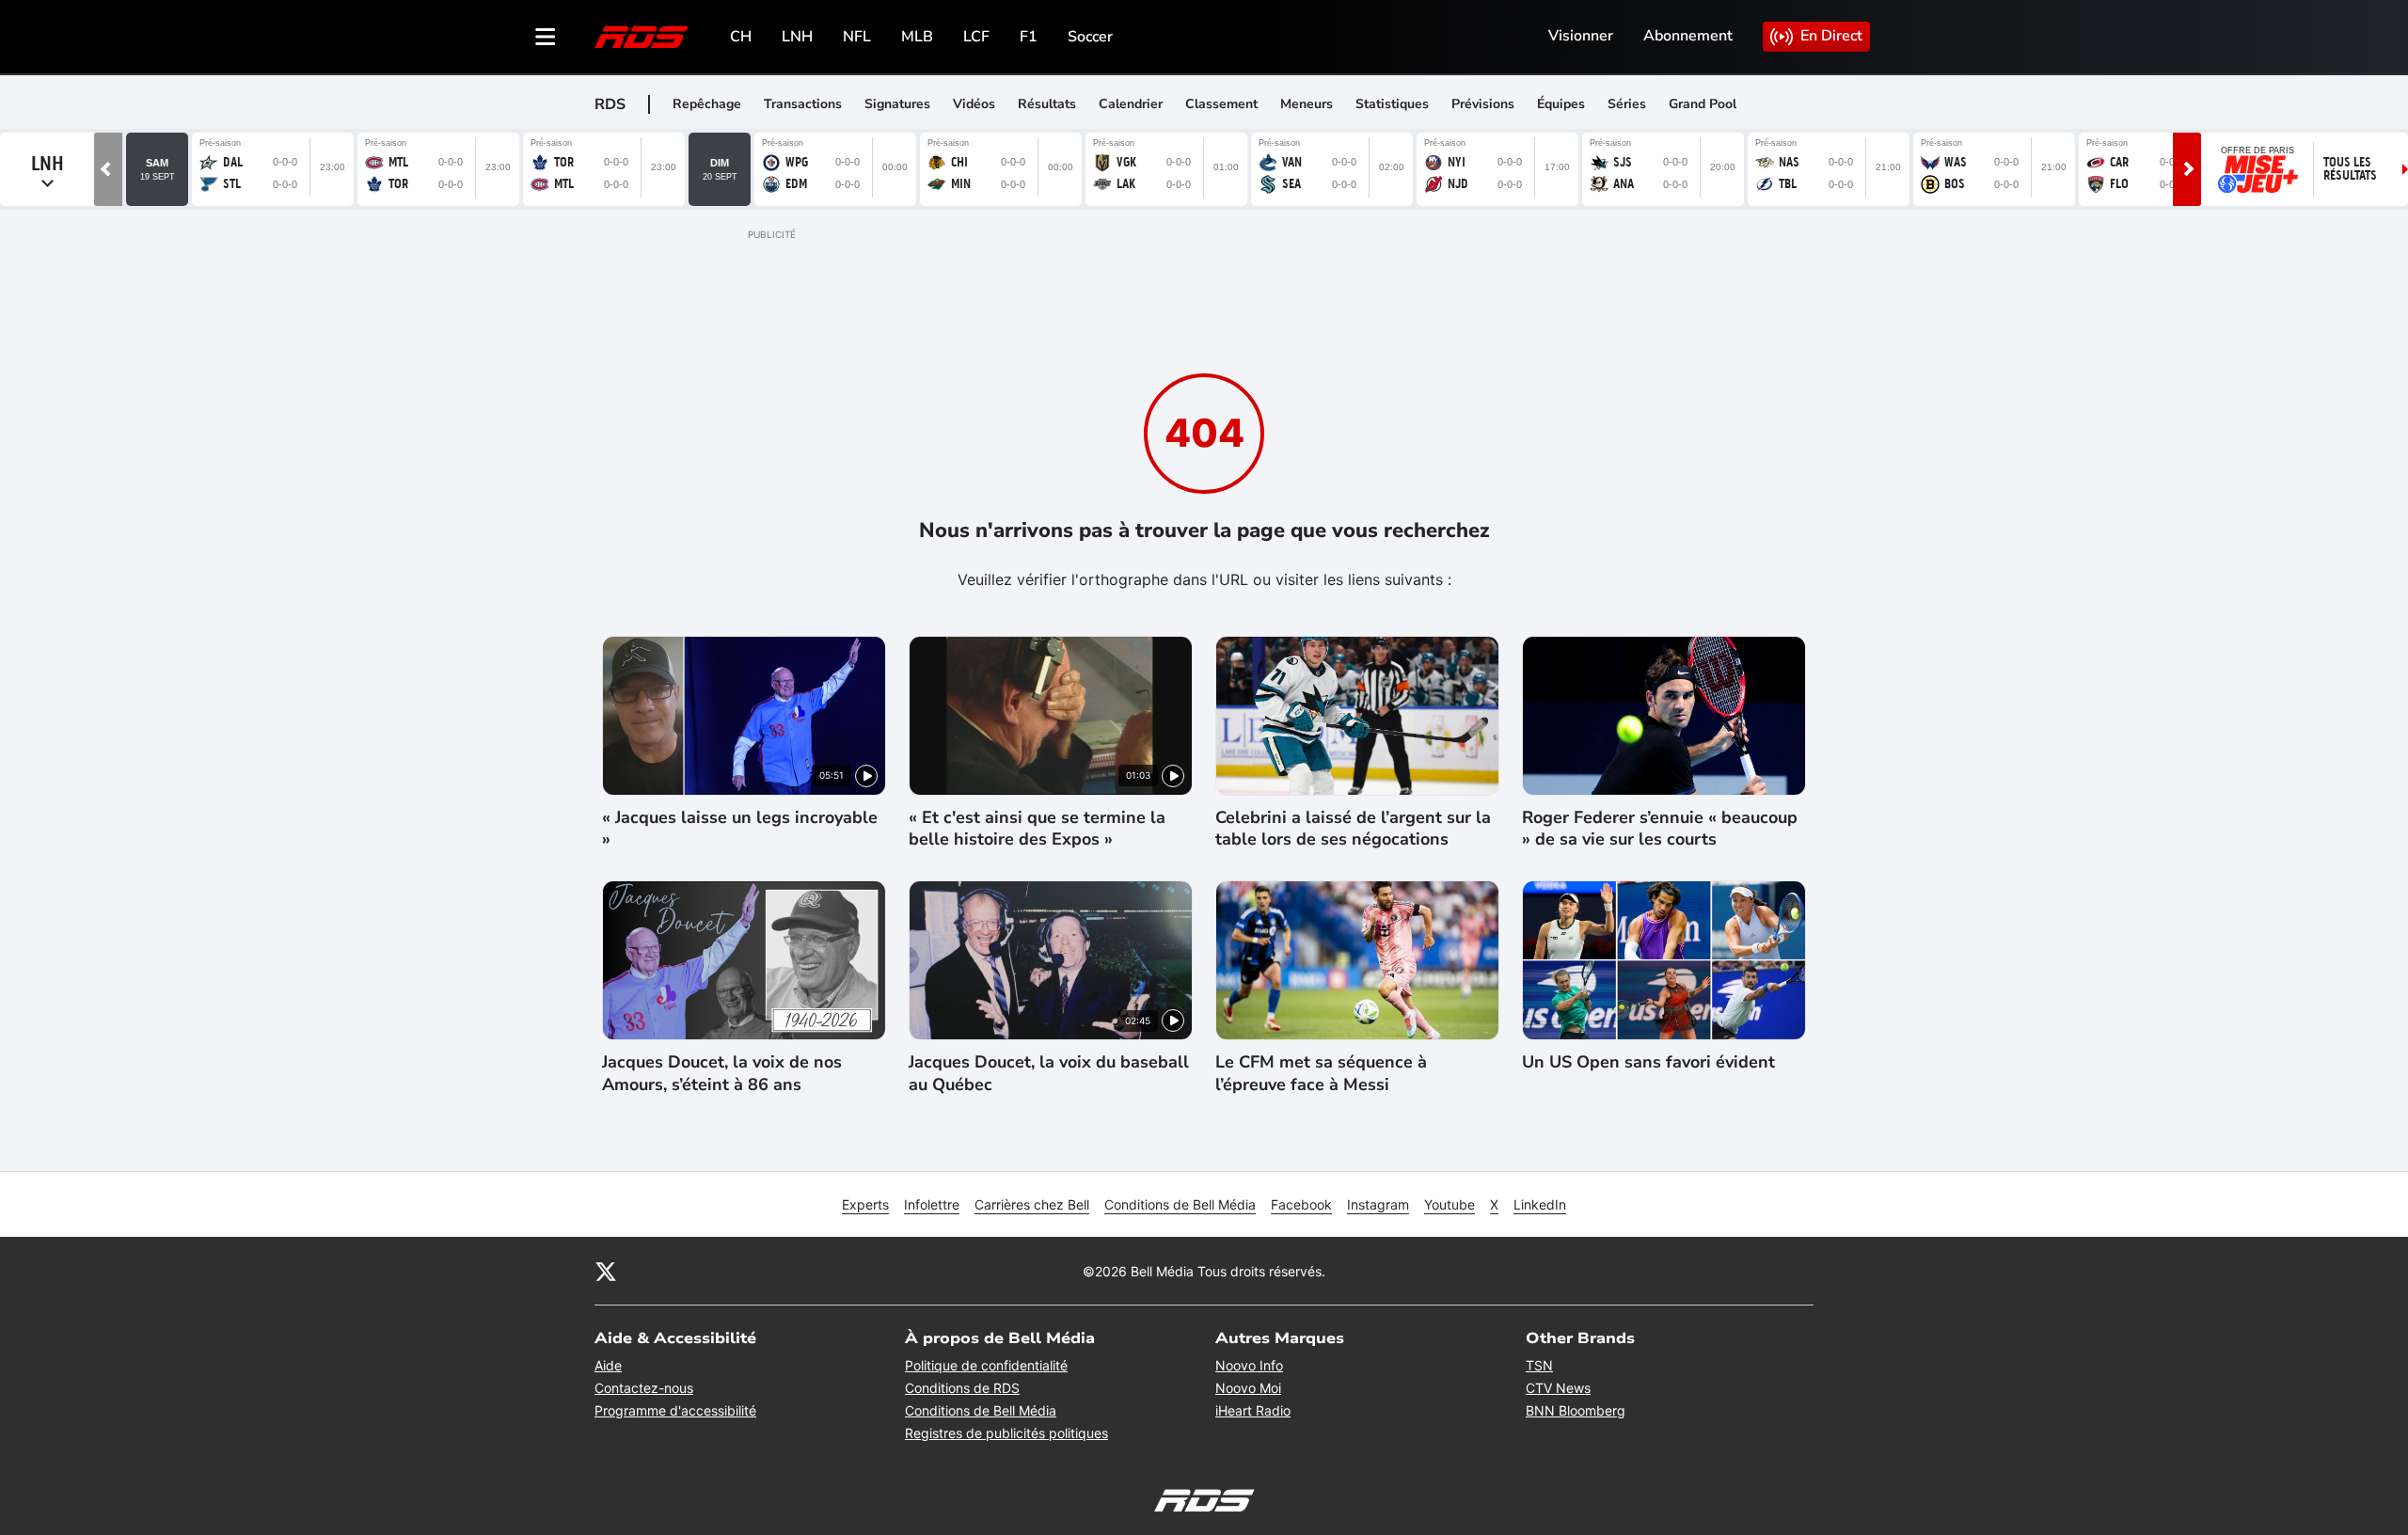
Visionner (1581, 36)
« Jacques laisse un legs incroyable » (740, 829)
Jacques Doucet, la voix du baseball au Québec (1049, 1073)
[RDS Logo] (642, 36)
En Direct (1831, 36)
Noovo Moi (1248, 1388)
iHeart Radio (1253, 1410)
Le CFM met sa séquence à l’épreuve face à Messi (1321, 1073)
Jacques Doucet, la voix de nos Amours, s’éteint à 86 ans (722, 1073)
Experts (865, 1204)
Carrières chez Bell (1032, 1204)
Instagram (1378, 1204)
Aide (608, 1365)
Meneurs (1307, 104)
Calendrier (1131, 104)
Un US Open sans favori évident (1648, 1062)
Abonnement (1688, 36)
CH (741, 37)
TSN (1539, 1365)
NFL (857, 37)
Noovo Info (1249, 1365)
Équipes (1561, 104)
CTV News (1558, 1388)
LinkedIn (1540, 1204)
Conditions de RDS (962, 1388)
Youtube (1450, 1204)
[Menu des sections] (546, 37)
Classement (1221, 104)
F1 (1029, 37)
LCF (976, 37)
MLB (917, 37)
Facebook (1301, 1204)
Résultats (1047, 104)
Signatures (897, 104)
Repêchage (707, 104)
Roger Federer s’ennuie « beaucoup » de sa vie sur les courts (1660, 829)
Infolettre (932, 1204)
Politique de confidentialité (986, 1365)
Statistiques (1392, 104)
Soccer (1090, 37)
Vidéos (974, 104)
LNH (797, 37)
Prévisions (1483, 104)
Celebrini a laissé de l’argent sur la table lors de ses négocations (1353, 829)
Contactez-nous (644, 1388)
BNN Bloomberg (1576, 1410)
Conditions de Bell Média (1180, 1204)
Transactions (803, 104)
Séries (1627, 104)
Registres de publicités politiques (1006, 1433)
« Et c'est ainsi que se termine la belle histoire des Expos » (1037, 829)
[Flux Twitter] (606, 1271)
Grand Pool (1703, 104)
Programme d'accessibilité (675, 1410)
